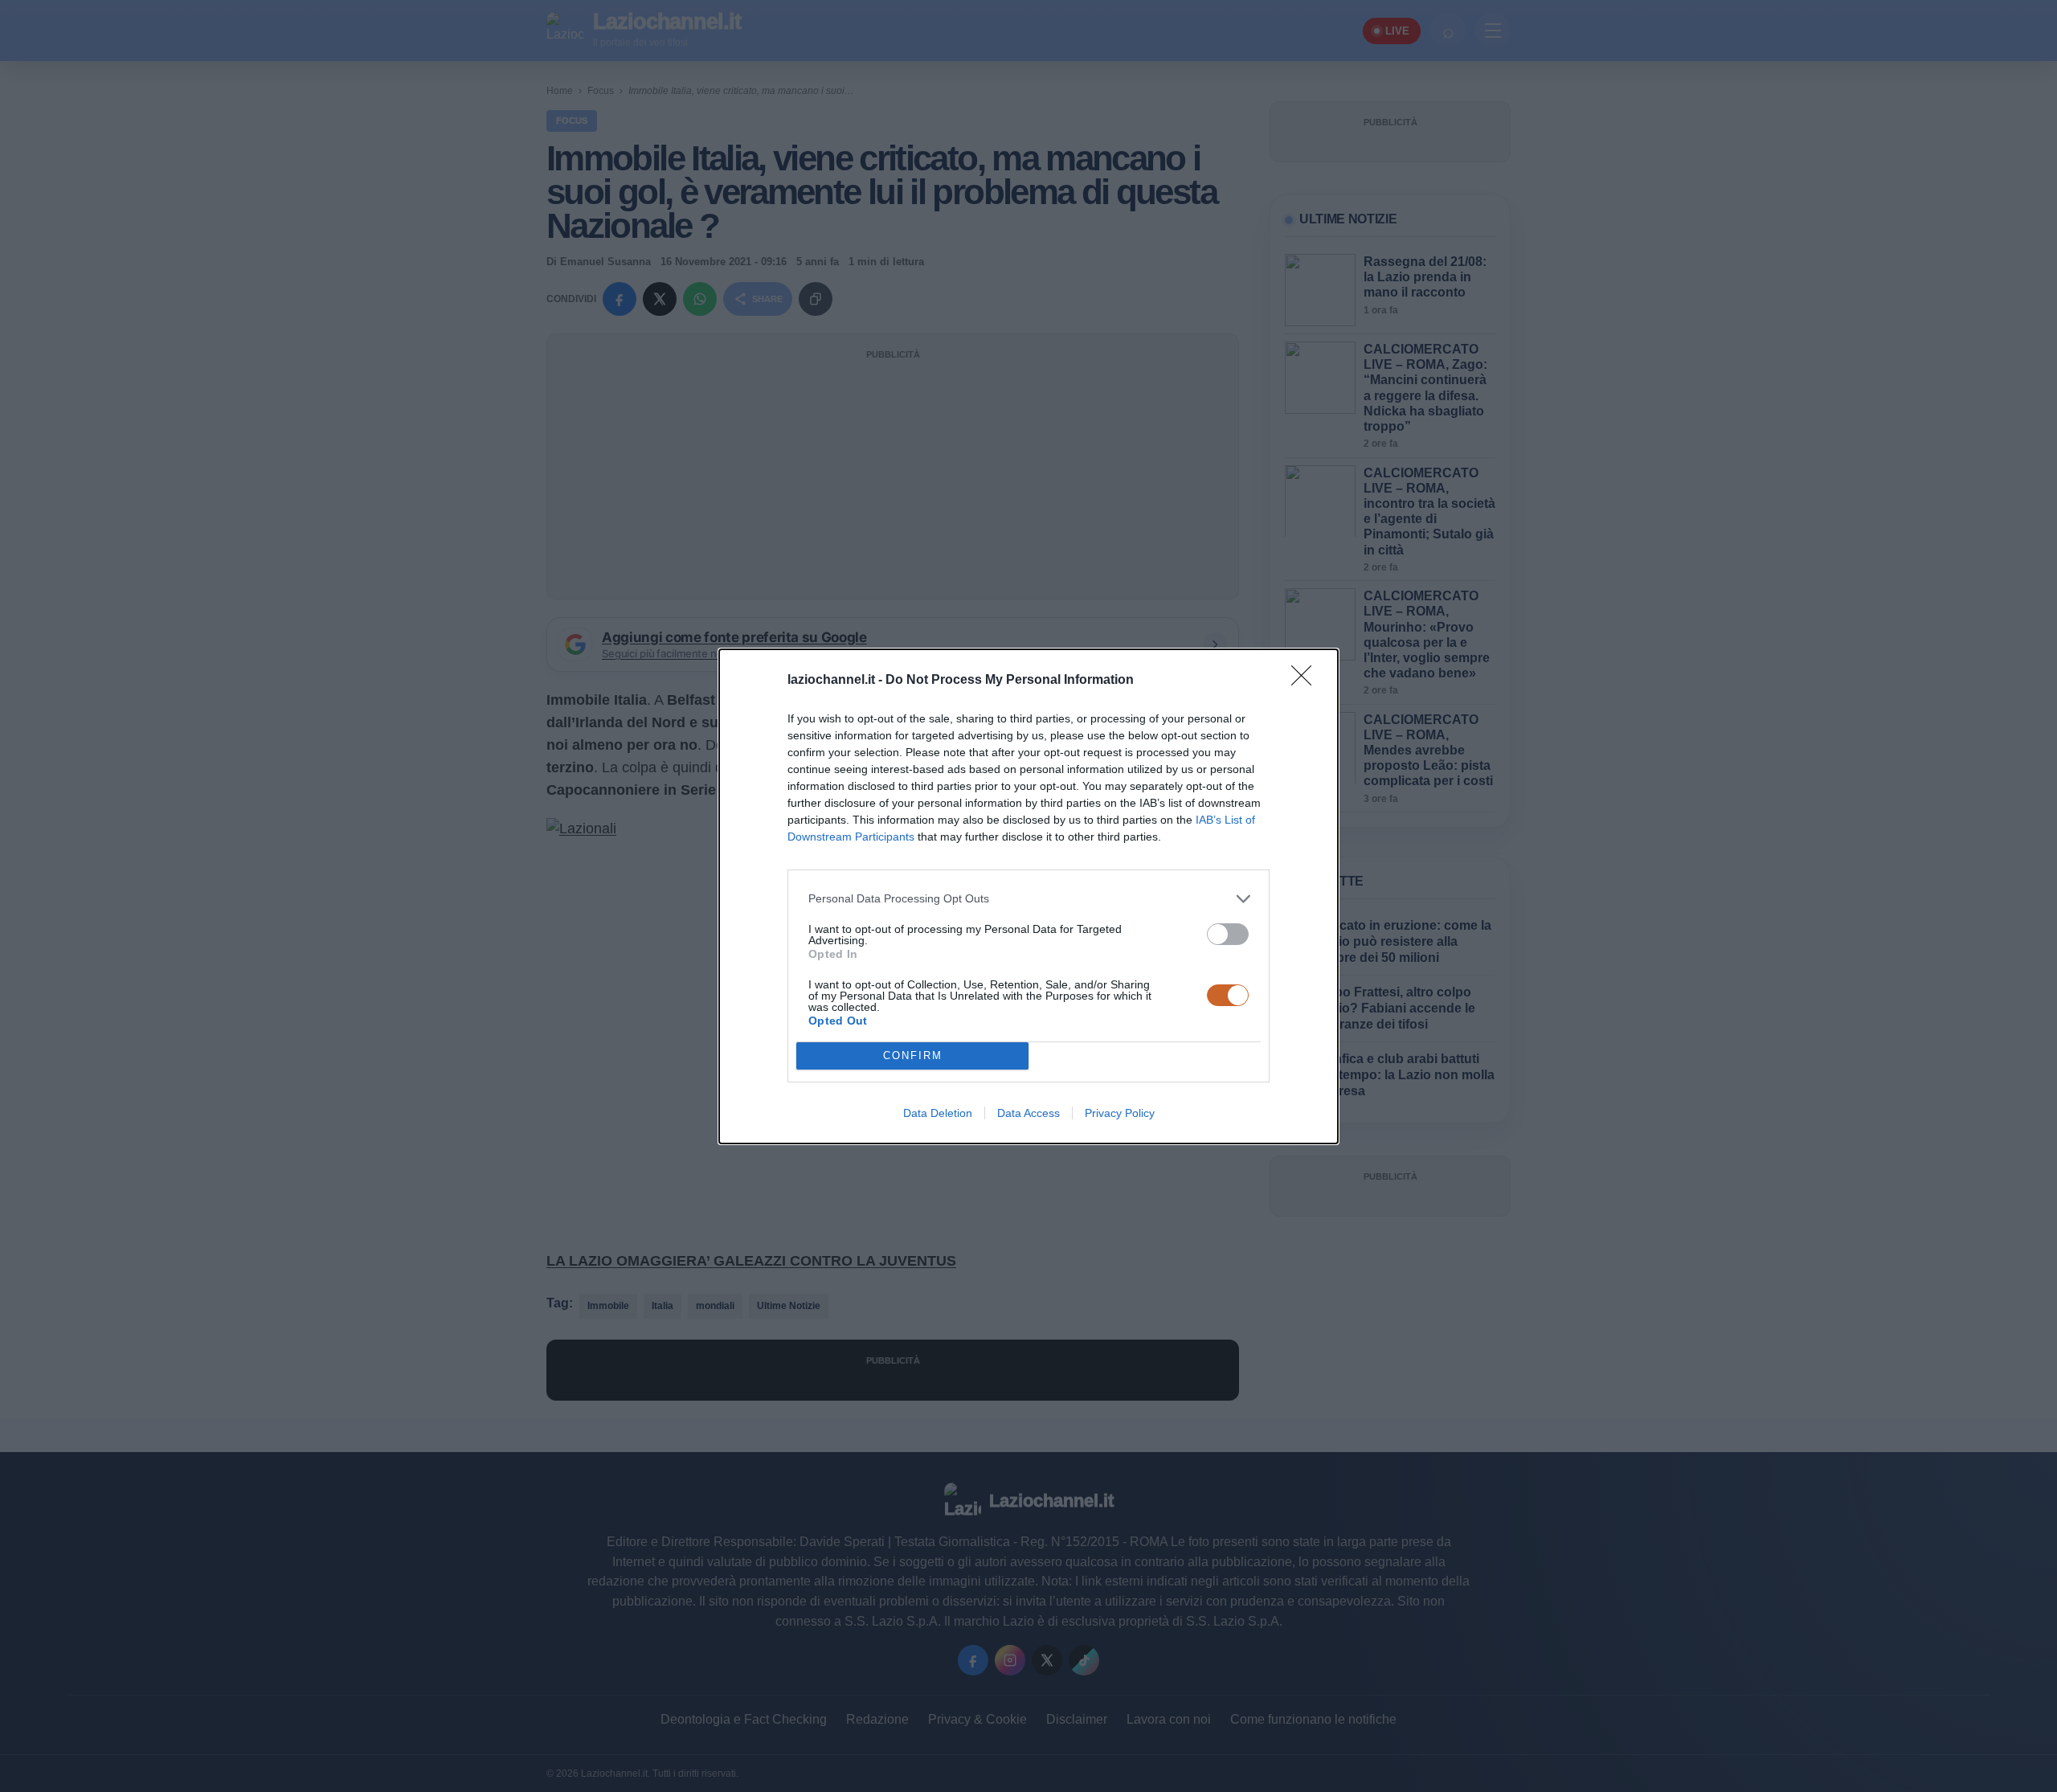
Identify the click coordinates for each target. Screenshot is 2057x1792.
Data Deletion (938, 1113)
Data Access (1028, 1113)
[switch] (1228, 934)
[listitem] (1028, 899)
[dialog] (1028, 896)
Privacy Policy (1120, 1113)
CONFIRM (913, 1056)
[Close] (1307, 681)
